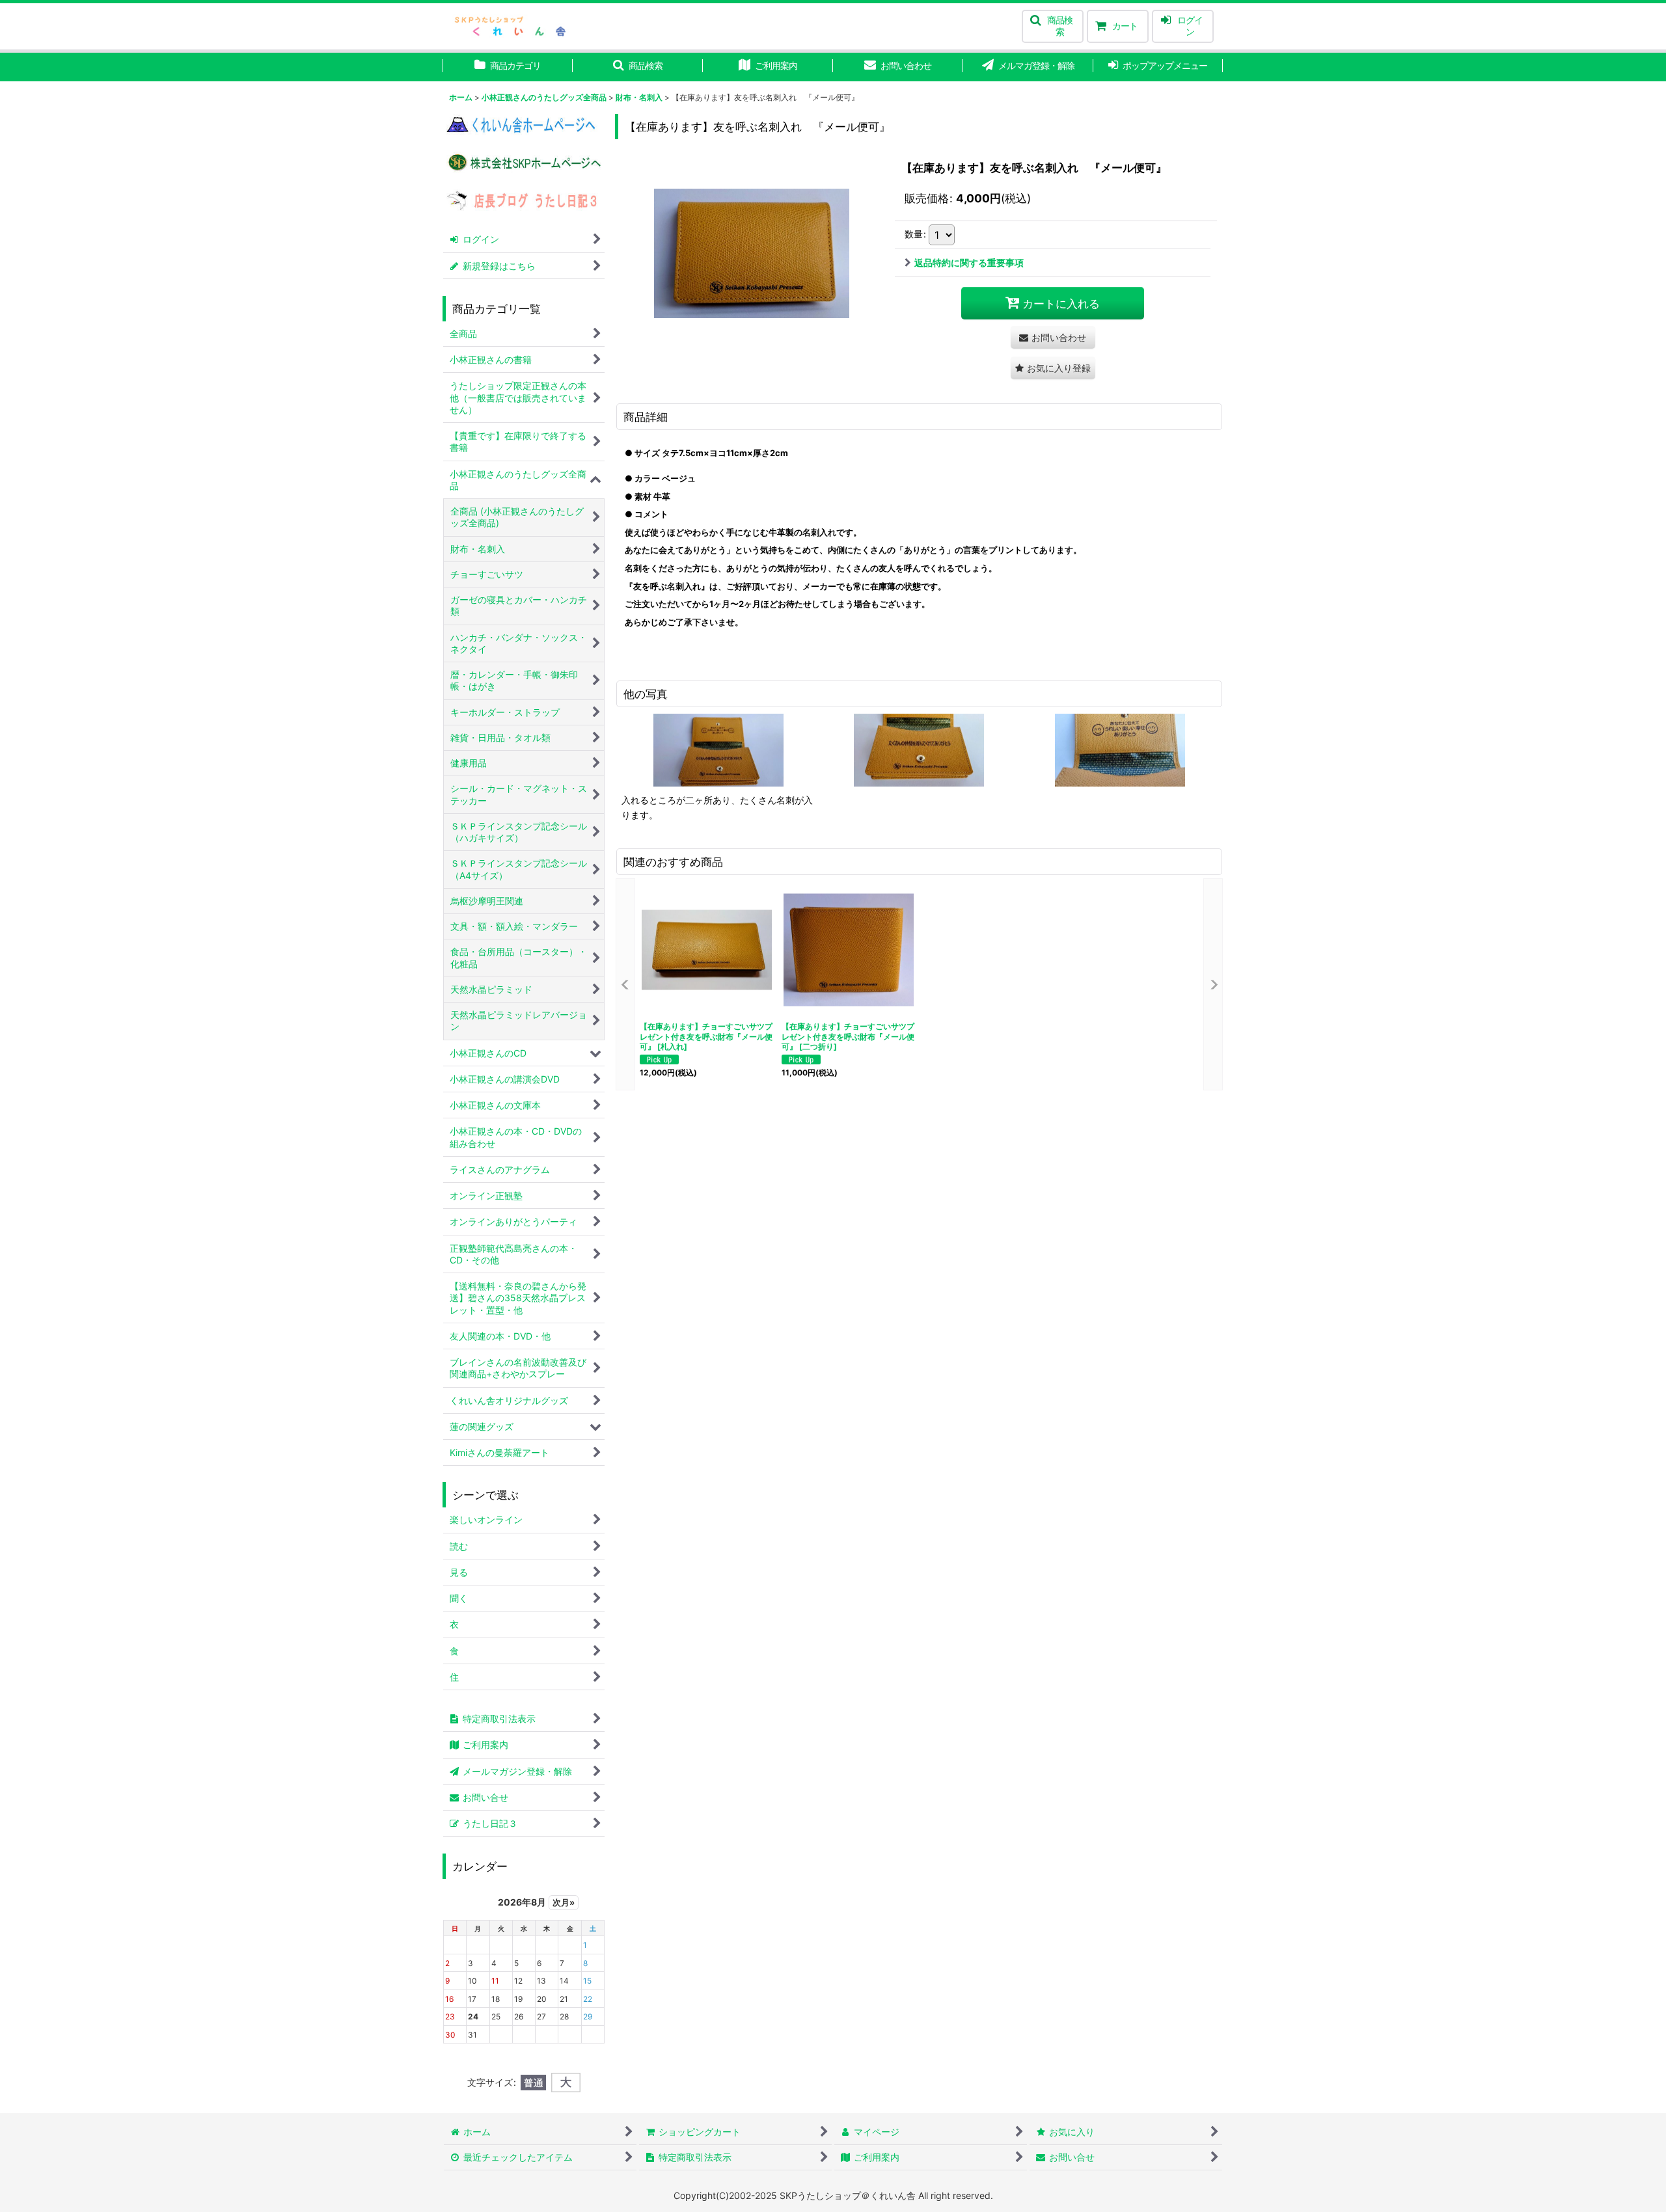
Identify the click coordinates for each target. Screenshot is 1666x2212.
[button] (1053, 26)
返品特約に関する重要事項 (969, 263)
